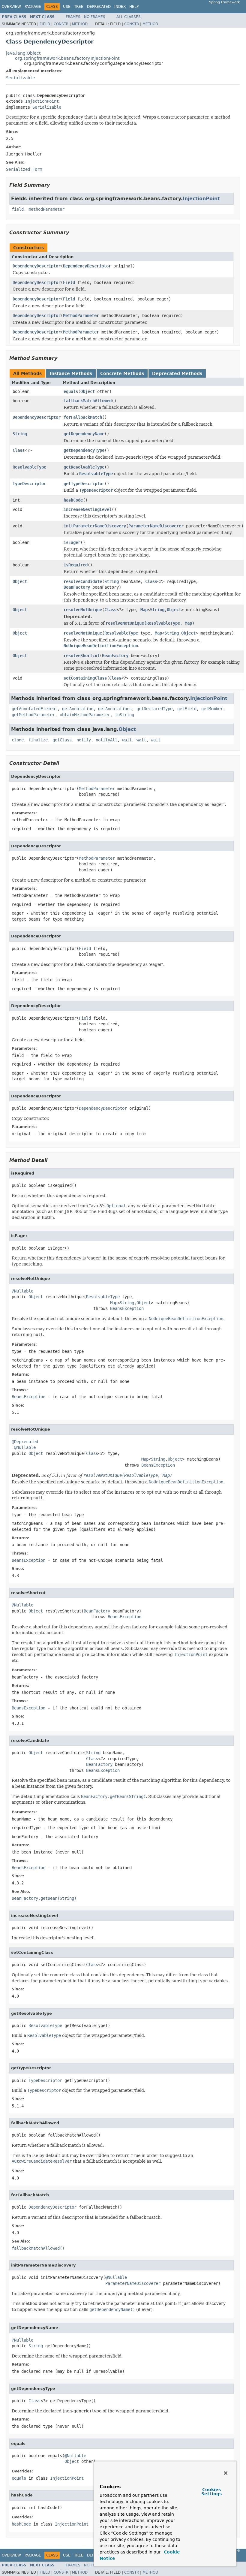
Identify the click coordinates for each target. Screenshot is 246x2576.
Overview (11, 7)
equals (71, 391)
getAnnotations (115, 709)
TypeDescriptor (29, 484)
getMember (212, 709)
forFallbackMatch (83, 417)
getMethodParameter (33, 715)
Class (19, 450)
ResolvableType (29, 467)
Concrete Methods (122, 373)
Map (144, 610)
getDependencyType (84, 450)
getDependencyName (84, 434)
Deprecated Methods (177, 373)
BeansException (127, 1308)
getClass (62, 740)
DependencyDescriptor (37, 266)
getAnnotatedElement (34, 709)
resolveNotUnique (83, 610)
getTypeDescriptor (84, 484)
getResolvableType (84, 467)
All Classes (129, 17)
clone (18, 740)
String (20, 434)
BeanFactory (77, 587)
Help (134, 7)
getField (187, 709)
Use (67, 7)
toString (124, 715)
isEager (72, 542)
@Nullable (22, 1291)
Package (33, 7)
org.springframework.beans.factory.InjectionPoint (67, 58)
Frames (73, 17)
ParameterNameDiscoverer (156, 526)
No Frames (95, 17)
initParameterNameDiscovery (95, 526)
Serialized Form (24, 169)
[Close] (226, 2473)
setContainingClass (85, 678)
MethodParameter (81, 315)
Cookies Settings (211, 2492)
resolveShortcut (82, 656)
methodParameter (46, 209)
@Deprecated (25, 1442)
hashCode (73, 500)
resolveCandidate (83, 581)
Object (88, 391)
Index (120, 7)
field (18, 209)
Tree (79, 7)
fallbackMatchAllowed (88, 401)
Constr (61, 24)
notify (84, 740)
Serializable (20, 78)
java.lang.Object (23, 53)
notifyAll (106, 740)
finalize (38, 740)
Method (80, 24)
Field (45, 24)
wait (127, 740)
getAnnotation (78, 709)
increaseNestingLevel (88, 509)
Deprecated (99, 7)
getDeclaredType (154, 709)
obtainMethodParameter (85, 715)
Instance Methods (71, 373)
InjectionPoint (42, 101)
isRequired (76, 565)
